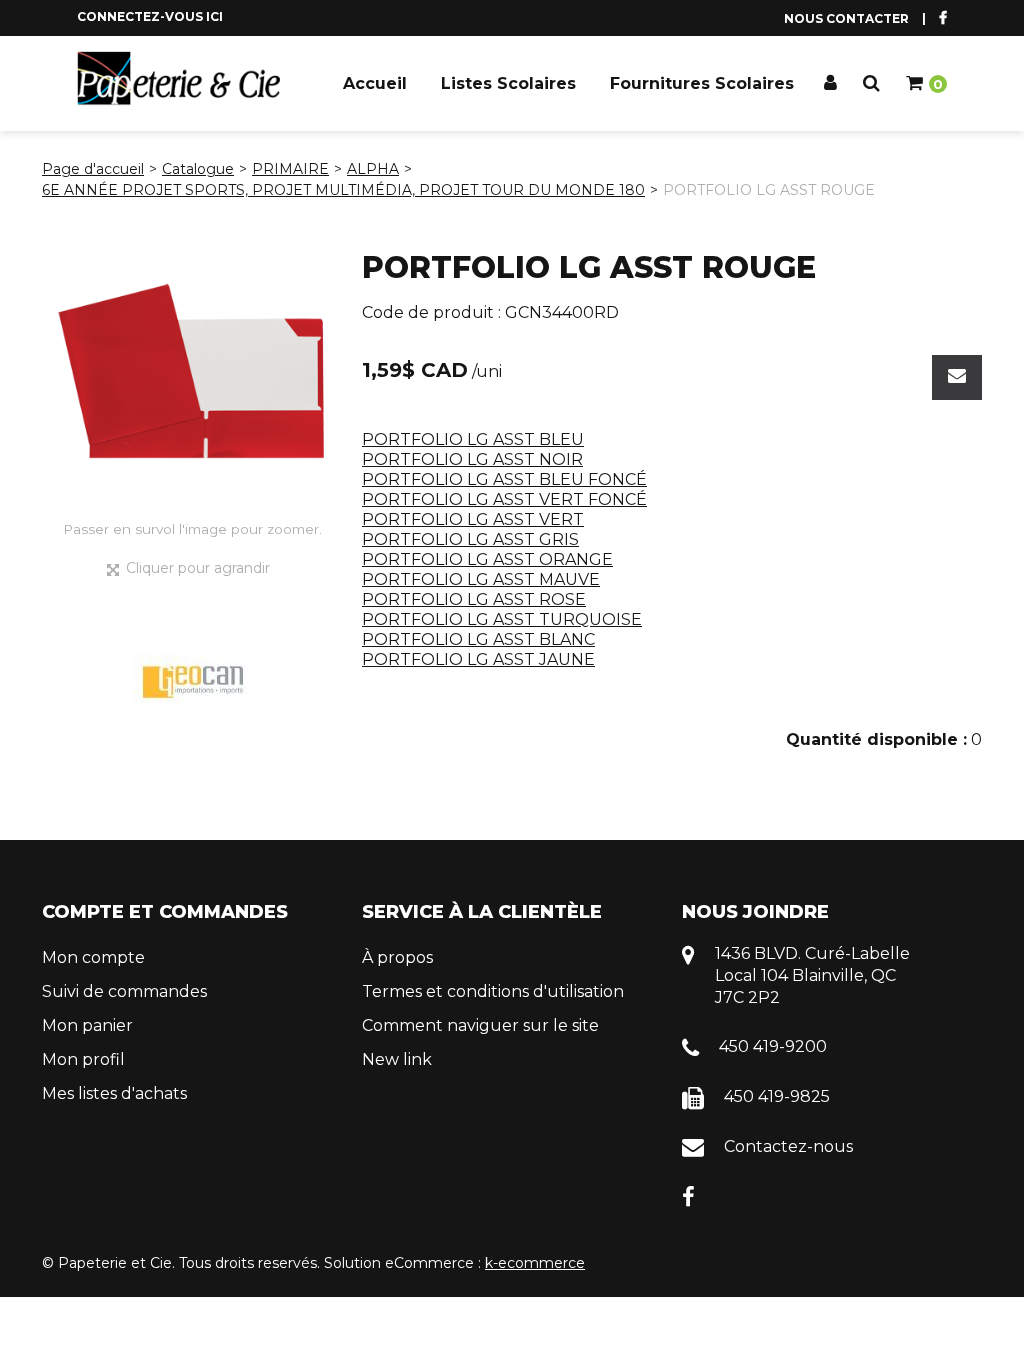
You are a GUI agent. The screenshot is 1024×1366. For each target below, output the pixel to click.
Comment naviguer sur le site (480, 1025)
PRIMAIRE (290, 169)
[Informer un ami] (957, 377)
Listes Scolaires (508, 83)
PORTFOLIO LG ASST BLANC (478, 639)
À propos (397, 957)
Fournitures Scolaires (702, 83)
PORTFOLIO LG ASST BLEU (473, 439)
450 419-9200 (773, 1046)
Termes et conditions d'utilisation (493, 991)
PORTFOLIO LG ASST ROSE (474, 599)
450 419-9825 (777, 1096)
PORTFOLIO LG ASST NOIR (472, 459)
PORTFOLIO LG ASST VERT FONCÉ (504, 499)
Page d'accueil (93, 169)
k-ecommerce (535, 1263)
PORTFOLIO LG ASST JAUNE (478, 659)
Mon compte (93, 957)
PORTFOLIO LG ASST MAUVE (481, 579)
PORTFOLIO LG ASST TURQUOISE (502, 619)
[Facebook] (688, 1195)
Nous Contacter (846, 18)
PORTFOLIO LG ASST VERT (473, 519)
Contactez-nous (788, 1146)
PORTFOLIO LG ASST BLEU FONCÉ (504, 479)
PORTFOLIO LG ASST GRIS (470, 539)
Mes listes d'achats (114, 1093)
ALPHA (373, 169)
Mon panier (87, 1025)
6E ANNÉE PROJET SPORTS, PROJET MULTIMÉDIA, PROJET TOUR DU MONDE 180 (343, 190)
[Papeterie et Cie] (179, 78)
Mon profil (83, 1059)
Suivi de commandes (124, 991)
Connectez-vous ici (150, 16)
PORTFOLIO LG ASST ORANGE (487, 559)
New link (397, 1059)
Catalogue (198, 169)
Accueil (375, 83)
